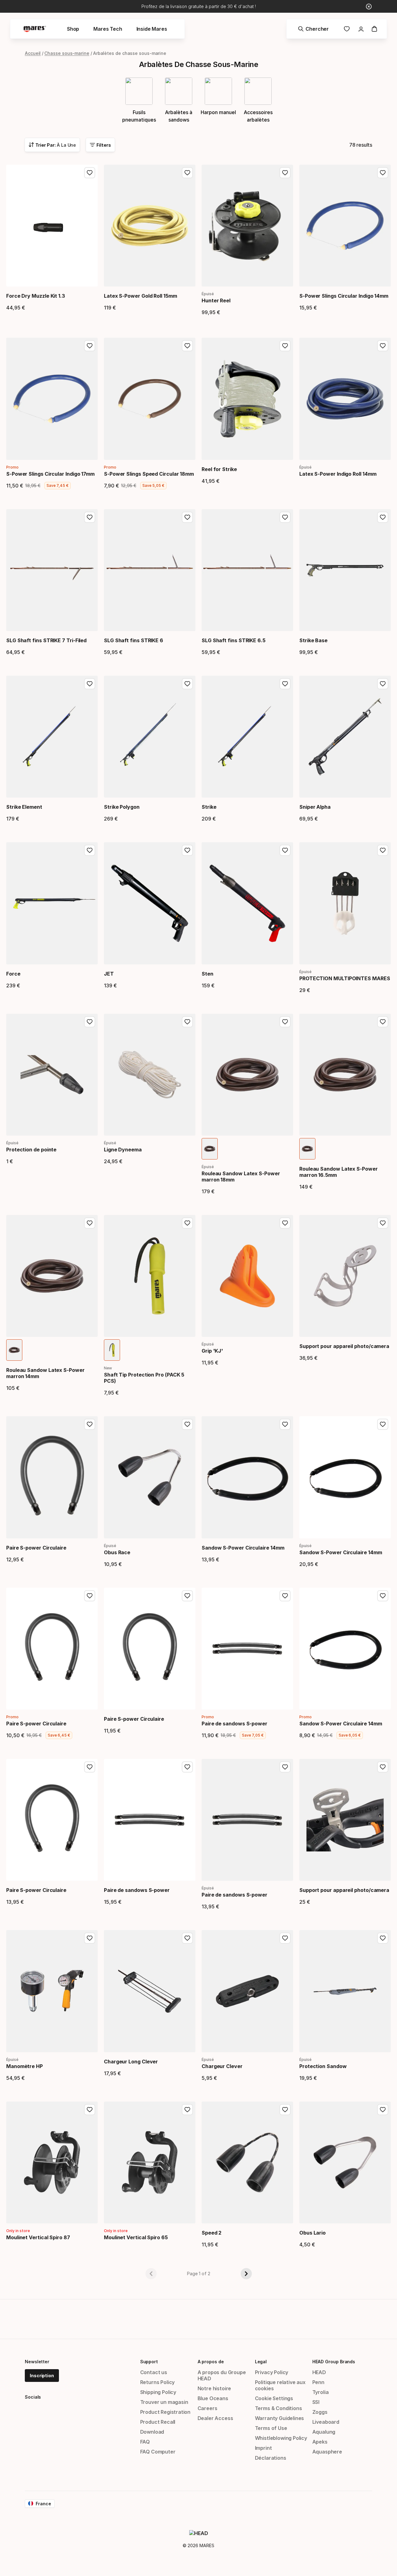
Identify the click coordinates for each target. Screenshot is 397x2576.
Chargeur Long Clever (131, 2062)
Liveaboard (326, 2422)
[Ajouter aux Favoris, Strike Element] (90, 684)
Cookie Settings (274, 2398)
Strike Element (24, 807)
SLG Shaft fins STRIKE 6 (134, 640)
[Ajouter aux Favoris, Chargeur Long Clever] (187, 1938)
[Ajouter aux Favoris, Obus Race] (187, 1424)
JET (109, 974)
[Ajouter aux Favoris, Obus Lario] (383, 2110)
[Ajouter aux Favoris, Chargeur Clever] (285, 1938)
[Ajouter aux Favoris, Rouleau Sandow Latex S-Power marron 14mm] (90, 1223)
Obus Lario (312, 2233)
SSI (316, 2402)
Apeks (320, 2442)
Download (152, 2432)
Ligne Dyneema (123, 1150)
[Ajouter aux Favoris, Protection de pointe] (90, 1022)
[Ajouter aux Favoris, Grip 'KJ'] (285, 1223)
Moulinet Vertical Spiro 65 (136, 2237)
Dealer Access (215, 2418)
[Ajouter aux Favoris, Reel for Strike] (285, 346)
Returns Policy (158, 2382)
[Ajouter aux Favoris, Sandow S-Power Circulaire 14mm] (285, 1424)
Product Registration (165, 2412)
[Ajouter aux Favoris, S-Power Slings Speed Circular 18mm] (187, 346)
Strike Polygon (122, 807)
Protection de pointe (31, 1150)
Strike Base (313, 640)
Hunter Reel (216, 300)
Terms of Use (271, 2428)
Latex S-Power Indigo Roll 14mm (338, 474)
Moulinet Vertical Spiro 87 (38, 2237)
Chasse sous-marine (67, 53)
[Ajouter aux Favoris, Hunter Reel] (285, 173)
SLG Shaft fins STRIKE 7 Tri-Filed (46, 640)
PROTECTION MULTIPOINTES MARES (345, 978)
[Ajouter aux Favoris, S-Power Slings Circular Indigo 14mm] (383, 173)
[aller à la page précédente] (151, 2274)
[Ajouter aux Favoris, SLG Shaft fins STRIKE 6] (187, 517)
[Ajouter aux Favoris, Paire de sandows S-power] (285, 1596)
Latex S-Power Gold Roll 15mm (141, 296)
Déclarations (271, 2458)
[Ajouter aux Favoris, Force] (90, 850)
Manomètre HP (25, 2066)
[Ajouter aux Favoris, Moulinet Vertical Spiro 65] (187, 2110)
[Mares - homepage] (35, 29)
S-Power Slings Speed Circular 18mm (149, 474)
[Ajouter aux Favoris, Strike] (285, 684)
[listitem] (210, 1149)
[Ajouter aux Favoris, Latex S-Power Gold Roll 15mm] (187, 173)
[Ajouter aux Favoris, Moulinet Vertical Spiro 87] (90, 2110)
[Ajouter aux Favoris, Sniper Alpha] (383, 684)
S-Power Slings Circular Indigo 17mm (50, 474)
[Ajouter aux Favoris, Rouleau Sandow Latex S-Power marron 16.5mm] (383, 1022)
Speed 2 (212, 2233)
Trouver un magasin (164, 2402)
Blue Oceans (213, 2398)
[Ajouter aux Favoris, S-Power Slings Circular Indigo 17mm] (90, 346)
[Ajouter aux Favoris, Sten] (285, 850)
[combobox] (52, 145)
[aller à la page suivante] (246, 2274)
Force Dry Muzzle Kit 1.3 (36, 296)
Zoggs (320, 2412)
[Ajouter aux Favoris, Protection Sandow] (383, 1938)
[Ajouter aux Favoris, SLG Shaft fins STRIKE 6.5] (285, 517)
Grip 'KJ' (212, 1351)
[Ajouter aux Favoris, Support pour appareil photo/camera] (383, 1223)
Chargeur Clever (222, 2066)
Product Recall (158, 2422)
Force (13, 974)
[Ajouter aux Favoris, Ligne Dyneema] (187, 1022)
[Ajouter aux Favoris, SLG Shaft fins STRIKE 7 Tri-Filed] (90, 517)
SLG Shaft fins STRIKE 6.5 (234, 640)
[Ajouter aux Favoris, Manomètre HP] (90, 1938)
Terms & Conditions (279, 2408)
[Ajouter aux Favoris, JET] (187, 850)
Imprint (263, 2448)
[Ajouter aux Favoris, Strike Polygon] (187, 684)
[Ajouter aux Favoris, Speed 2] (285, 2110)
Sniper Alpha (315, 807)
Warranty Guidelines (280, 2418)
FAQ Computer (158, 2452)
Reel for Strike (219, 469)
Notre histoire (214, 2388)
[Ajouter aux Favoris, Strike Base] (383, 517)
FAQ (145, 2442)
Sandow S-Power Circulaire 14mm (243, 1548)
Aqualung (324, 2432)
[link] (347, 29)
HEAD (319, 2372)
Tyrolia (321, 2392)
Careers (207, 2408)
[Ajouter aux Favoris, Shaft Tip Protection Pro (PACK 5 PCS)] (187, 1223)
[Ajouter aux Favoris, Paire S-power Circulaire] (90, 1424)
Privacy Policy (272, 2372)
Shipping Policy (158, 2392)
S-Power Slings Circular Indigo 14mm (344, 296)
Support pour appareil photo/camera (344, 1346)
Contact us (154, 2372)
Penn (318, 2382)
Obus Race (117, 1552)
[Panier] (374, 29)
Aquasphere (327, 2452)
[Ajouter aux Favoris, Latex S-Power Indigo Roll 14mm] (383, 346)
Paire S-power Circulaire (36, 1548)
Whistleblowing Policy (281, 2438)
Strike (209, 807)
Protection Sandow (323, 2066)
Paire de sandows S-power (234, 1724)
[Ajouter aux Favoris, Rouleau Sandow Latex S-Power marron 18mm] (285, 1022)
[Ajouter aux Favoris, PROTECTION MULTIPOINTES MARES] (383, 850)
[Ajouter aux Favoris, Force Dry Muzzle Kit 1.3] (90, 173)
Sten (207, 974)
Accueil (33, 53)
